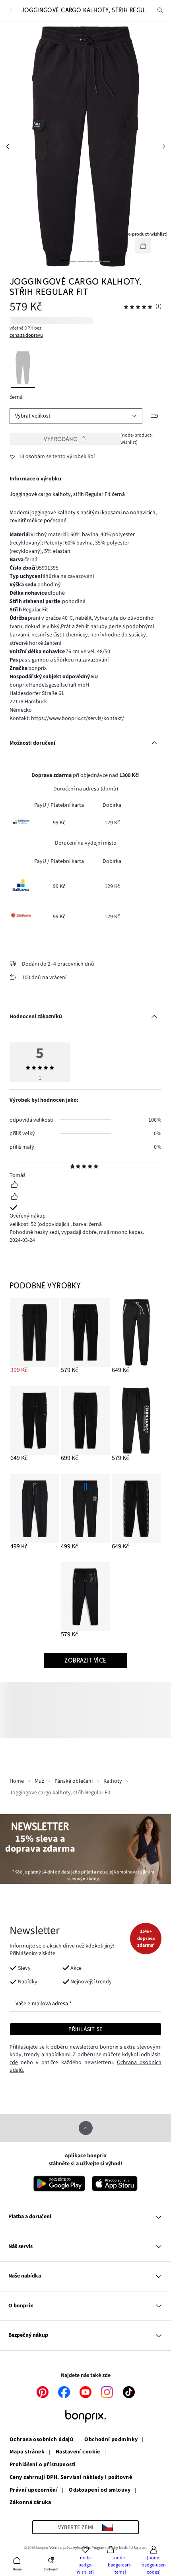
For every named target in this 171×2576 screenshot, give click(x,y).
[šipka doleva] (7, 146)
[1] (64, 261)
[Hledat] (160, 10)
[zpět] (11, 11)
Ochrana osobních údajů (41, 2440)
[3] (81, 261)
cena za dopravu (26, 335)
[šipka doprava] (164, 146)
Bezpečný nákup (28, 2335)
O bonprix (21, 2306)
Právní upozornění (34, 2490)
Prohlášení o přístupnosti (43, 2465)
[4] (90, 261)
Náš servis (20, 2246)
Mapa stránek (27, 2452)
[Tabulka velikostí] (154, 416)
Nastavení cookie (78, 2452)
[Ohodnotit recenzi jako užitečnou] (14, 1186)
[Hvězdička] (73, 1167)
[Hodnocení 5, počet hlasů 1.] (138, 307)
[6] (107, 261)
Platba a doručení (30, 2217)
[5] (98, 261)
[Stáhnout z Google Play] (59, 2184)
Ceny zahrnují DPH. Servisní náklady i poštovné (71, 2478)
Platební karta (67, 805)
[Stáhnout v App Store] (115, 2184)
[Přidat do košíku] (143, 246)
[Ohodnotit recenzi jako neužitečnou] (14, 1198)
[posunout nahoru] (86, 2128)
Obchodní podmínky (111, 2440)
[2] (73, 261)
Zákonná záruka (30, 2503)
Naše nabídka (25, 2276)
